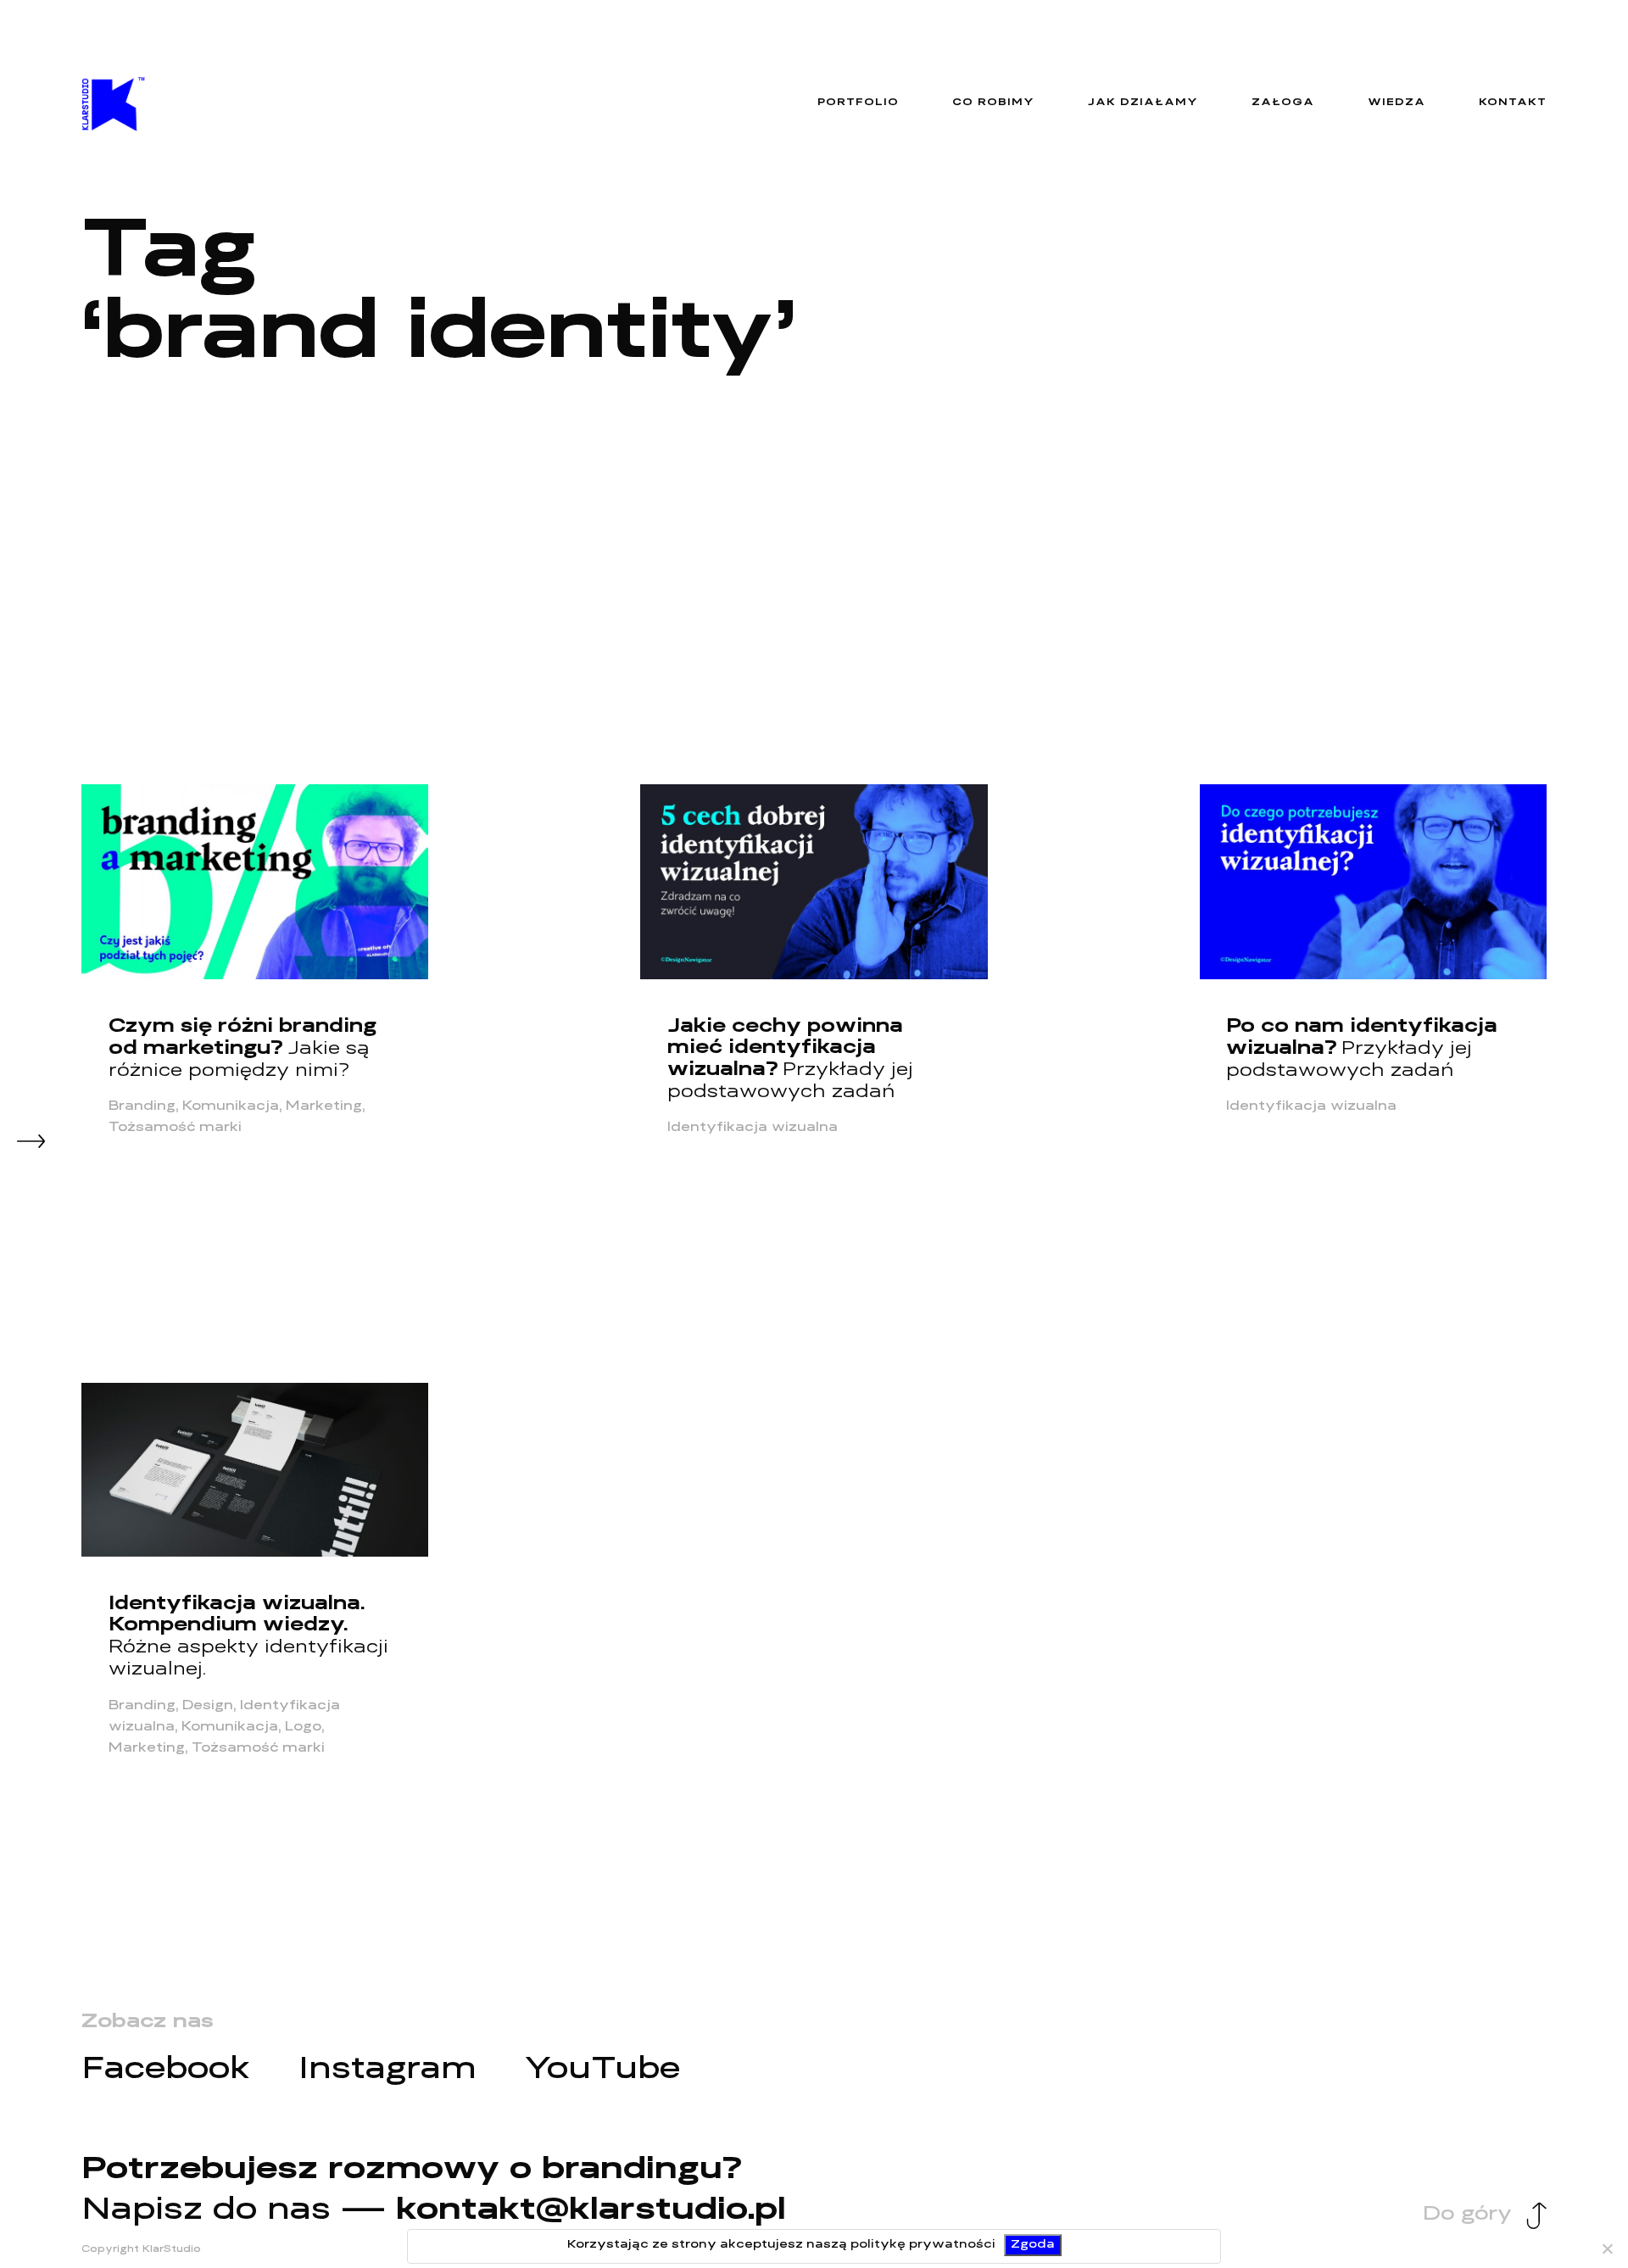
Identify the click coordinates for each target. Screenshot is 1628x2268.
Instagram (387, 2071)
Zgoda (1033, 2245)
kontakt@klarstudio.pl (591, 2212)
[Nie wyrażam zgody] (1607, 2248)
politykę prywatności (923, 2245)
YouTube (602, 2071)
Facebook (165, 2071)
